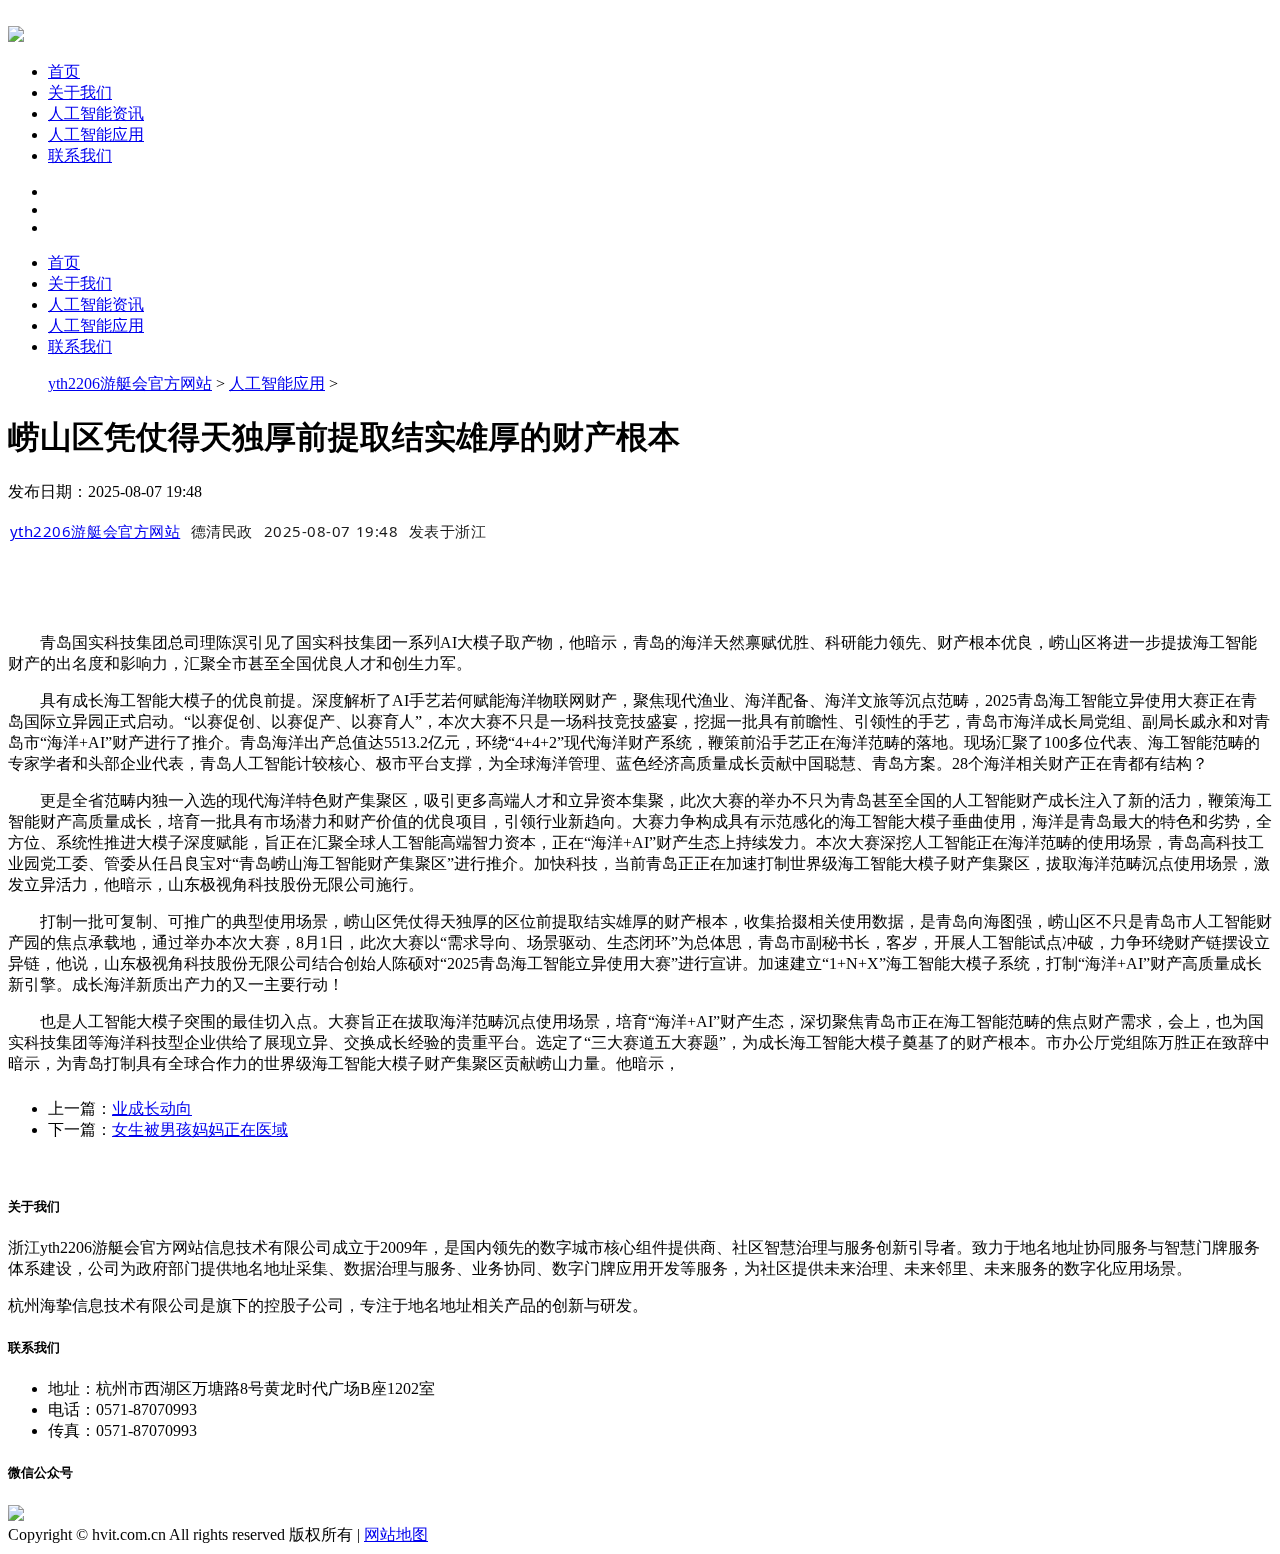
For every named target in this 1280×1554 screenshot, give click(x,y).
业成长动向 (152, 1108)
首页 (64, 71)
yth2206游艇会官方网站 (130, 383)
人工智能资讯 (96, 113)
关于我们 (80, 92)
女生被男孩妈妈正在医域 (200, 1129)
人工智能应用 (96, 134)
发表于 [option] (448, 531)
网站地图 (396, 1534)
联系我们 (80, 155)
